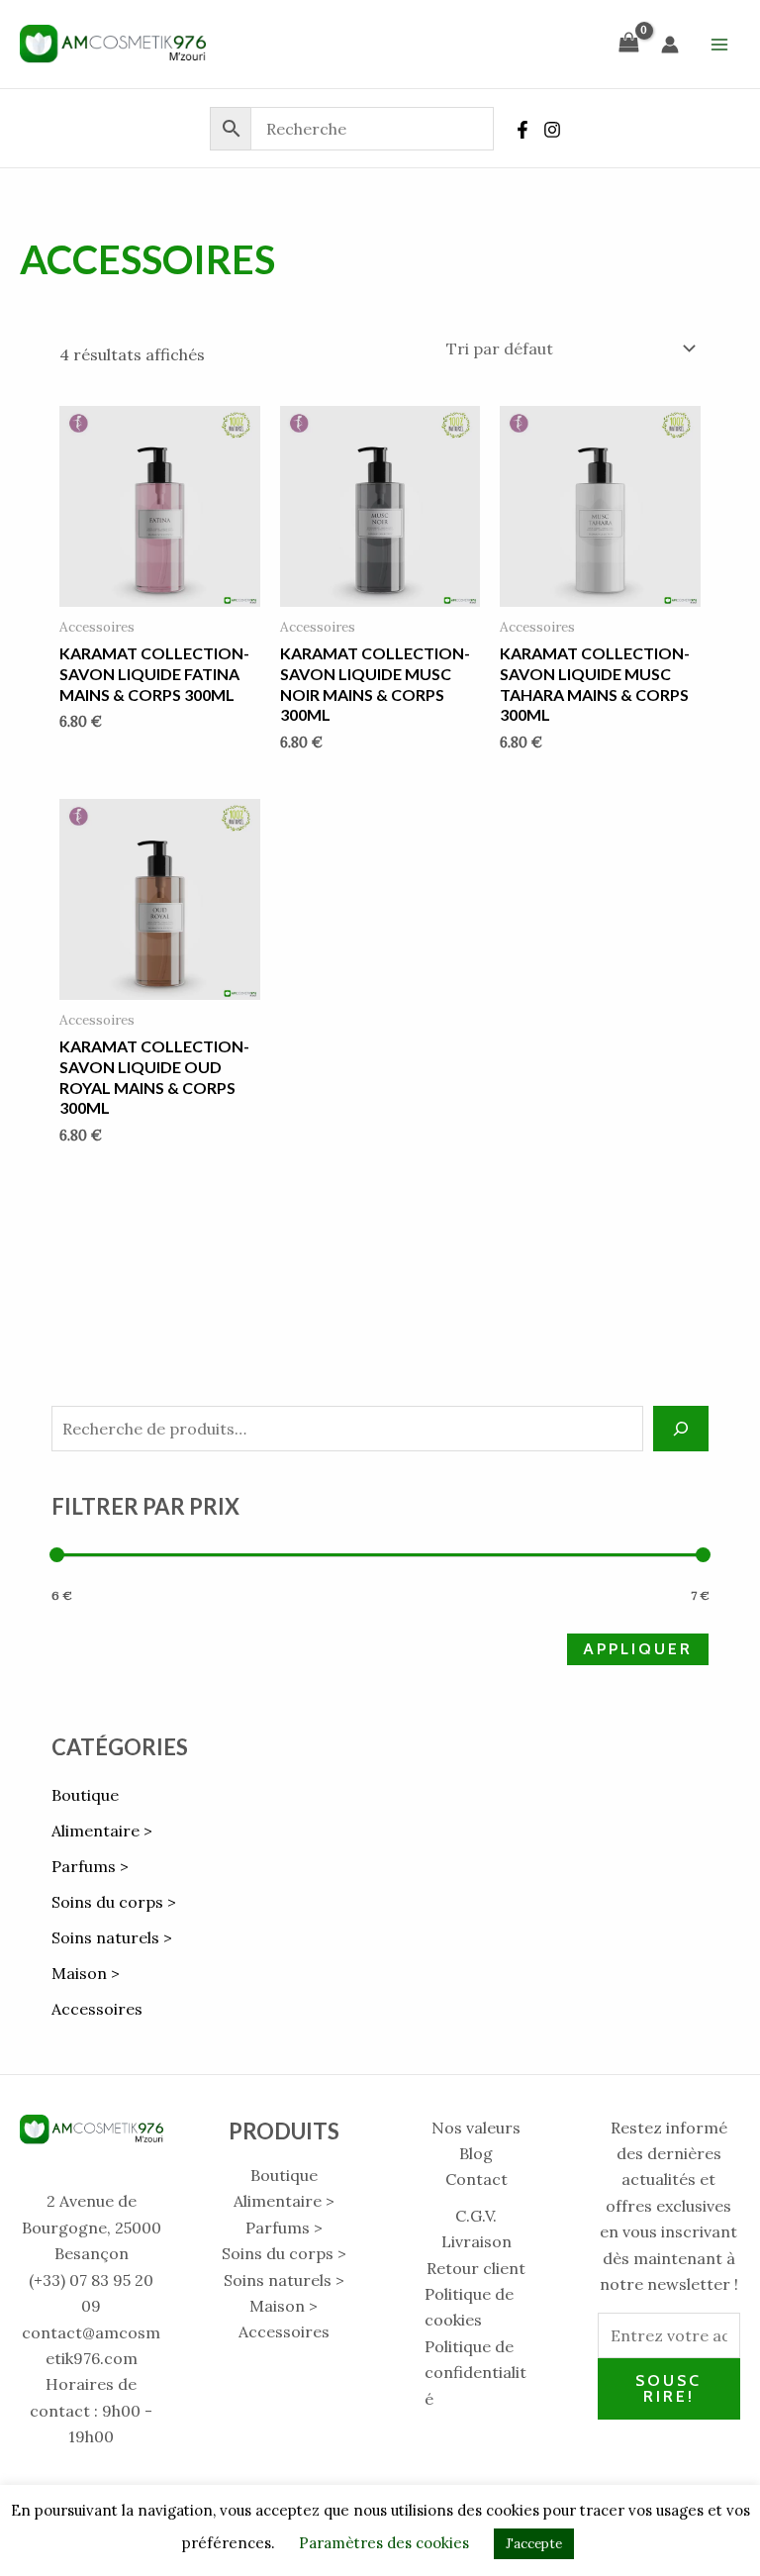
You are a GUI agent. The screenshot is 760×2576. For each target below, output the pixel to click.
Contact (476, 2179)
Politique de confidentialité (475, 2373)
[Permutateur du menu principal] (719, 44)
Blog (476, 2153)
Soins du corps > (114, 1902)
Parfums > (90, 1866)
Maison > (86, 1973)
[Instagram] (552, 130)
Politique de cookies (469, 2307)
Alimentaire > (102, 1831)
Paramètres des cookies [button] (384, 2543)
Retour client (476, 2268)
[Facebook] (522, 130)
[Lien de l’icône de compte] (670, 45)
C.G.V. (476, 2216)
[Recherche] (681, 1429)
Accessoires (97, 2009)
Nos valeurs (476, 2128)
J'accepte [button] (534, 2544)
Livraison (476, 2241)
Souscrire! (668, 2388)
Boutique (85, 1795)
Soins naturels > (112, 1937)
